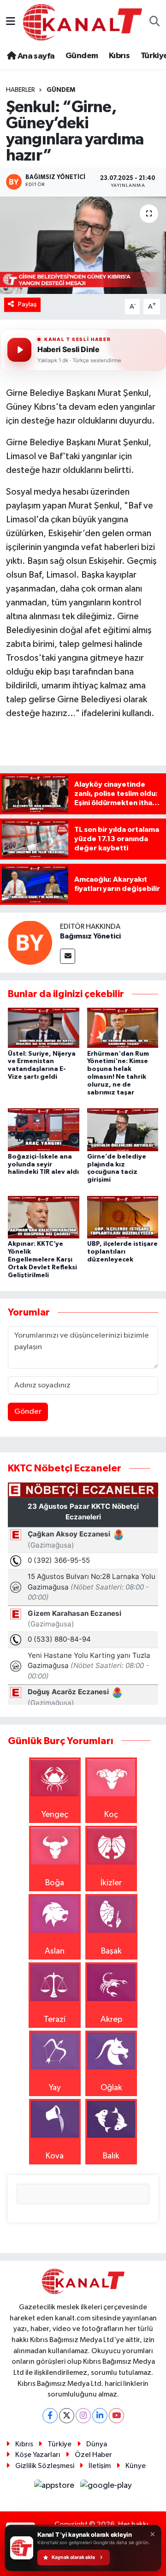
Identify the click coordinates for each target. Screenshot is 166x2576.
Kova (55, 2156)
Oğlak (111, 2088)
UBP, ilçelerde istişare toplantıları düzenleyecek (122, 1252)
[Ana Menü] (11, 22)
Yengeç (55, 1815)
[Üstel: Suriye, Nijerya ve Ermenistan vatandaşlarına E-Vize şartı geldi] (44, 1028)
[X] (67, 2416)
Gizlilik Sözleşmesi (45, 2466)
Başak (111, 1951)
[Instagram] (83, 2416)
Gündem (82, 56)
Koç (111, 1815)
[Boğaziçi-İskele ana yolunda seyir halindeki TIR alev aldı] (44, 1130)
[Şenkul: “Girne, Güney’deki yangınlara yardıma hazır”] (83, 245)
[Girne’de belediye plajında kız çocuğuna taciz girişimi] (123, 1130)
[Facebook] (50, 2416)
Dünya (97, 2444)
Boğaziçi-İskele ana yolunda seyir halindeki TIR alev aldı (43, 1165)
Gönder (28, 1412)
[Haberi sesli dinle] (19, 350)
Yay (55, 2088)
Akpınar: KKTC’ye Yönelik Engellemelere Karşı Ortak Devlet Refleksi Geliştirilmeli (42, 1259)
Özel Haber (93, 2455)
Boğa (55, 1883)
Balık (111, 2156)
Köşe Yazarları (38, 2455)
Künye (136, 2466)
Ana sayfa (35, 56)
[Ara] (155, 22)
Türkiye (59, 2444)
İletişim (100, 2466)
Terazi (55, 2020)
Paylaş (27, 304)
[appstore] (55, 2487)
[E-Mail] (68, 956)
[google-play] (106, 2487)
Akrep (111, 2020)
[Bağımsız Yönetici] (30, 942)
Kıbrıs (119, 56)
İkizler (111, 1883)
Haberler (21, 90)
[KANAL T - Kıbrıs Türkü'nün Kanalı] (83, 22)
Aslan (55, 1951)
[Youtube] (116, 2416)
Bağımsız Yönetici (90, 936)
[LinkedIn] (100, 2416)
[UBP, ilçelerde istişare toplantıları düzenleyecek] (123, 1217)
